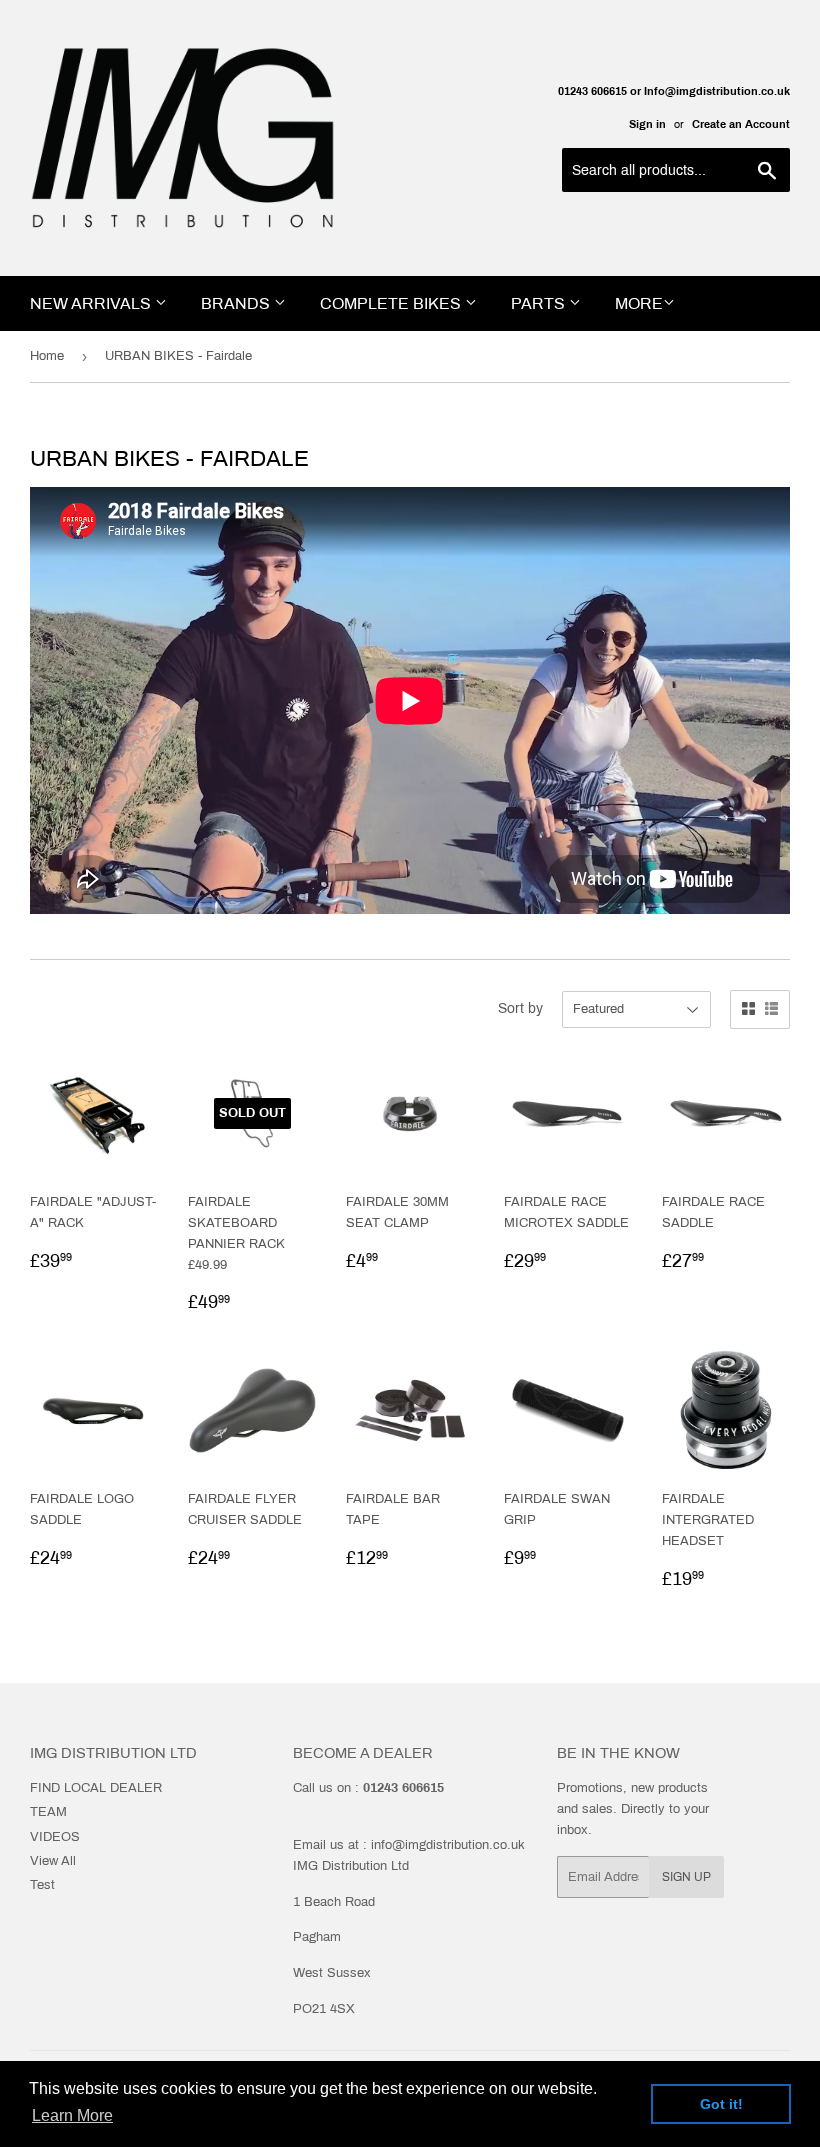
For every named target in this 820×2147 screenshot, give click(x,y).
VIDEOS (55, 1837)
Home (47, 356)
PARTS (540, 303)
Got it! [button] (721, 2104)
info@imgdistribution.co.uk (448, 1845)
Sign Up (686, 1877)
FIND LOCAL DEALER (96, 1788)
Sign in (647, 124)
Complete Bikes (392, 303)
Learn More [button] (72, 2115)
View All (53, 1861)
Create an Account (741, 124)
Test (42, 1885)
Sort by (520, 1008)
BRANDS (237, 303)
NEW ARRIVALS (92, 303)
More (639, 303)
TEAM (48, 1812)
